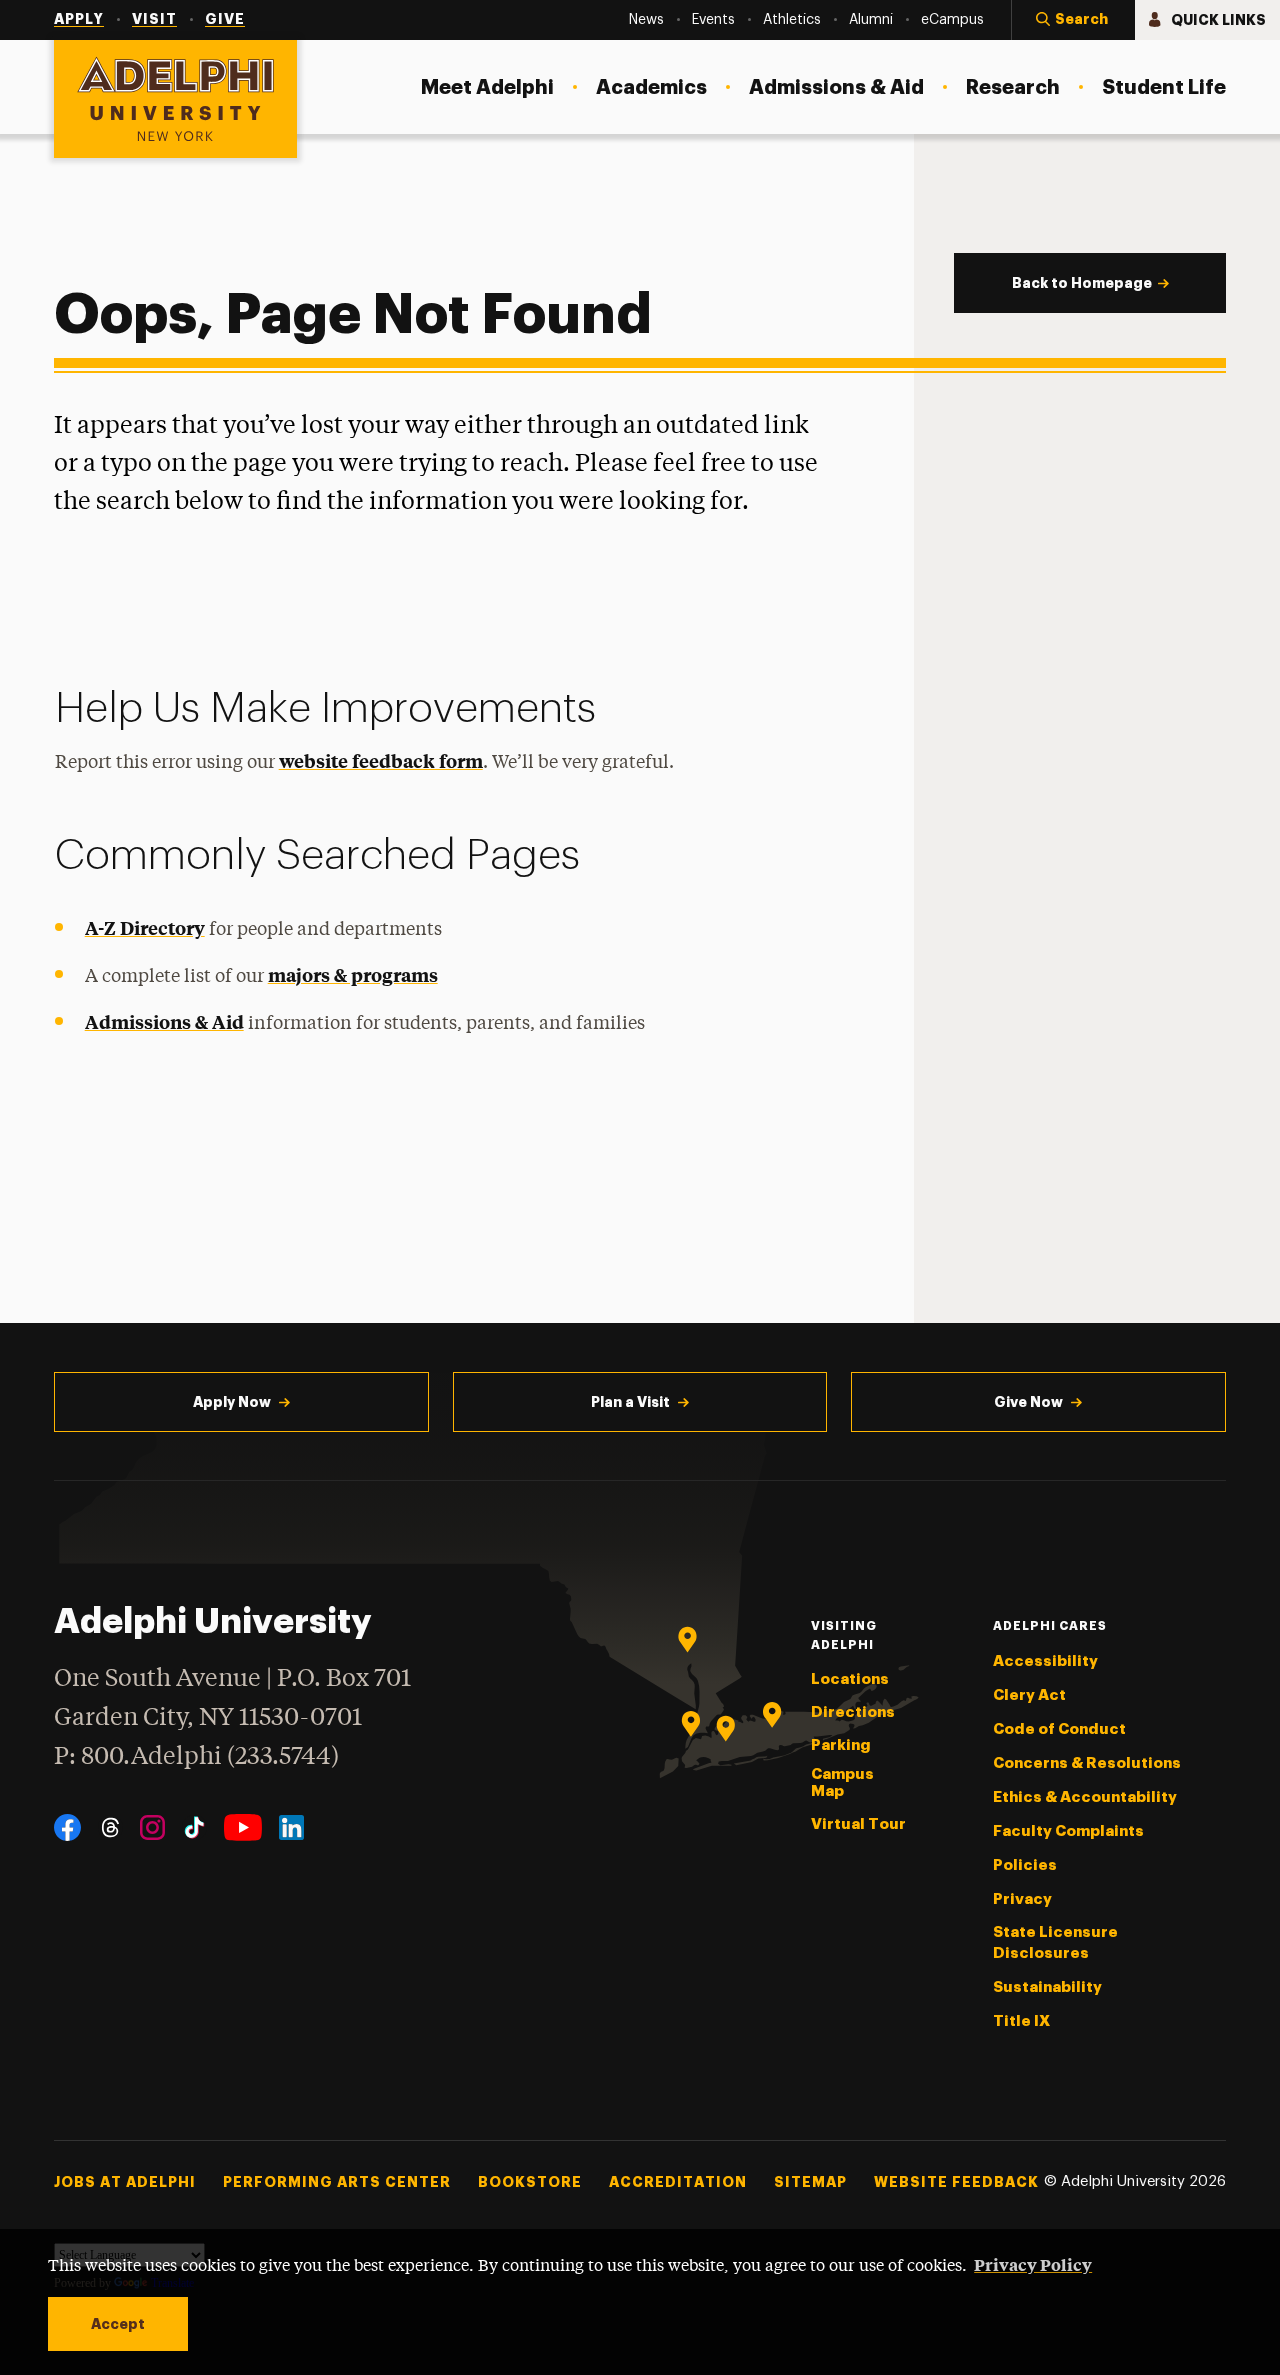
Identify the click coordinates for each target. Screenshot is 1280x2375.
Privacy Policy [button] (1033, 2264)
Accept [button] (118, 2324)
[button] (1073, 20)
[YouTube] (243, 1827)
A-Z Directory (145, 927)
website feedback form (381, 760)
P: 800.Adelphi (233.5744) (196, 1757)
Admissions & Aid (164, 1021)
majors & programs (353, 974)
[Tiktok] (194, 1827)
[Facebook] (67, 1827)
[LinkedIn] (291, 1827)
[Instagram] (152, 1827)
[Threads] (110, 1827)
